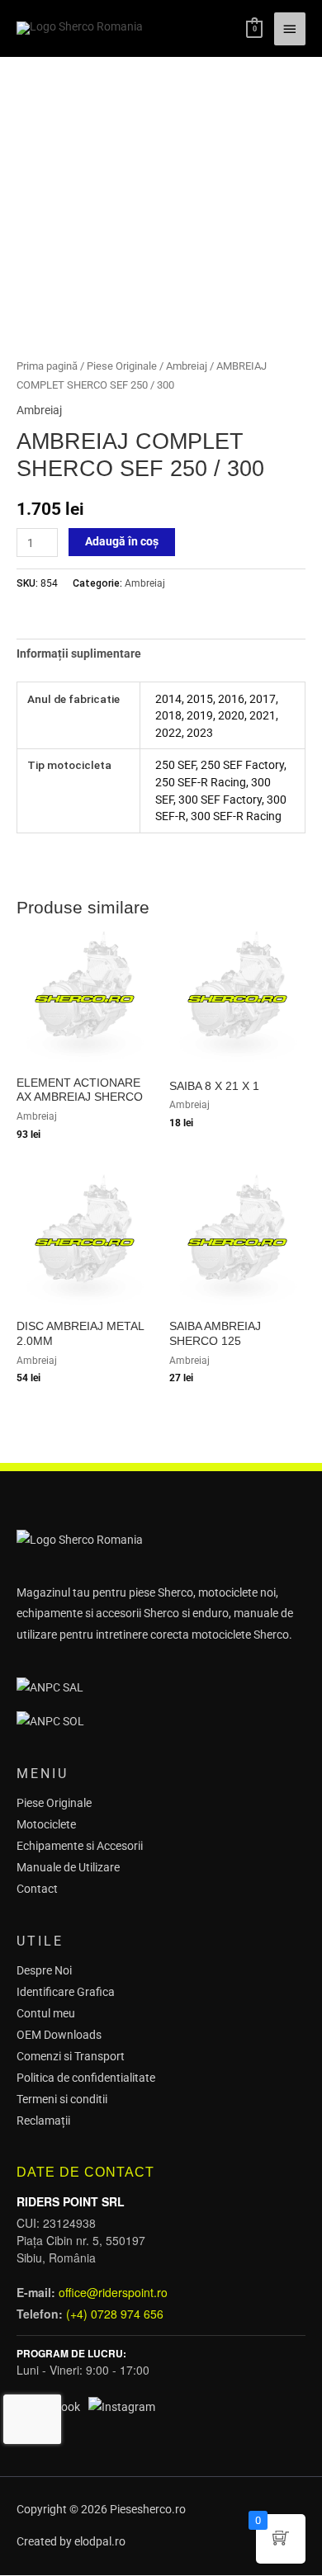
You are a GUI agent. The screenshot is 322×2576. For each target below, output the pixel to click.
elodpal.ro (100, 2541)
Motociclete (46, 1824)
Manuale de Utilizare (68, 1867)
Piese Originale (122, 366)
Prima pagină (47, 366)
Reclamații (43, 2121)
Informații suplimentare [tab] (79, 653)
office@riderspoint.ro (113, 2292)
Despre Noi (44, 1970)
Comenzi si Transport (71, 2056)
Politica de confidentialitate (86, 2078)
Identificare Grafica (66, 1992)
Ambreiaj (187, 366)
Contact (37, 1889)
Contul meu (46, 2013)
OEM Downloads (59, 2035)
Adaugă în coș (122, 541)
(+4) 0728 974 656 (115, 2314)
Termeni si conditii (62, 2099)
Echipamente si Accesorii (80, 1846)
